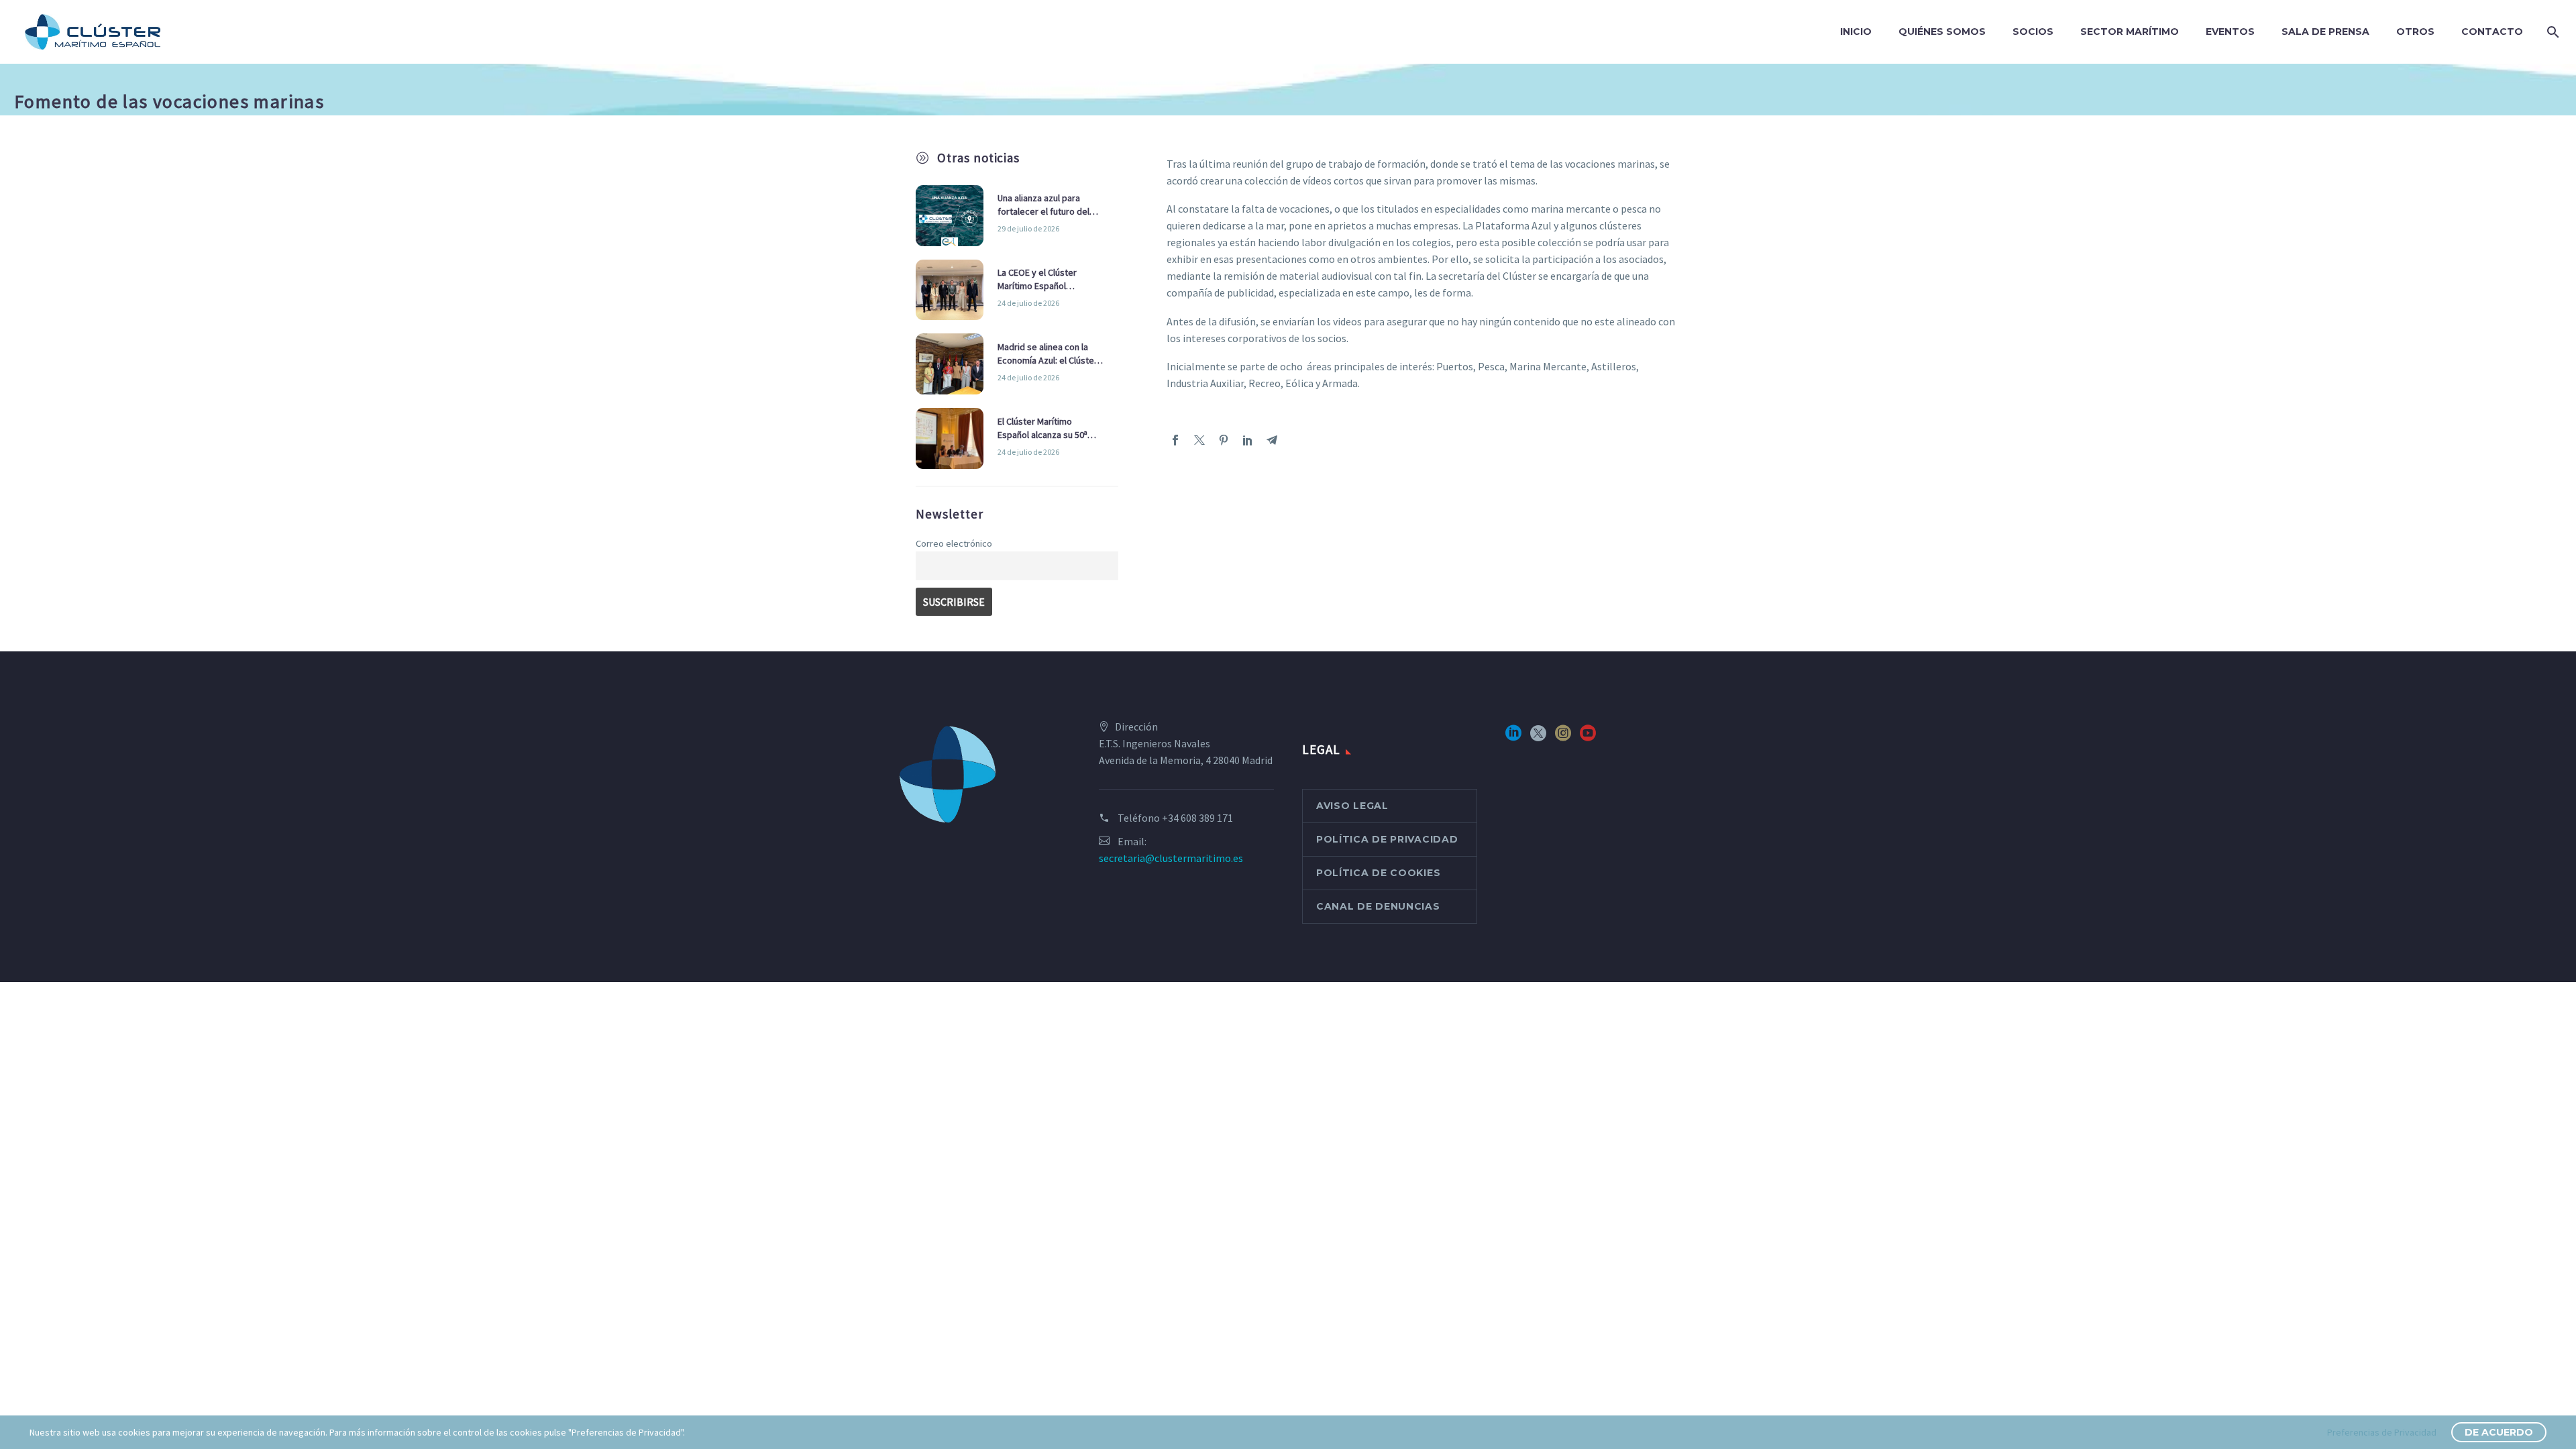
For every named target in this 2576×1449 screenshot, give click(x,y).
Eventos (2230, 32)
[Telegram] (1272, 440)
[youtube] (1588, 738)
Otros (2415, 32)
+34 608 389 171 (1197, 818)
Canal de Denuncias (1378, 906)
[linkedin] (1513, 738)
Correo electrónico (954, 543)
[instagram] (1563, 738)
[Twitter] (1199, 440)
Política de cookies (1378, 873)
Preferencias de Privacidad (2382, 1432)
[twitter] (1538, 738)
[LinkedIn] (1248, 440)
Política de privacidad (1387, 839)
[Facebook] (1175, 440)
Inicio (1856, 32)
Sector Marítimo (2130, 32)
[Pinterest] (1224, 440)
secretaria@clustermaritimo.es (1171, 858)
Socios (2033, 32)
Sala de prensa (2325, 32)
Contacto (2492, 32)
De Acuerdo (2499, 1432)
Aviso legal (1352, 806)
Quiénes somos (1942, 32)
